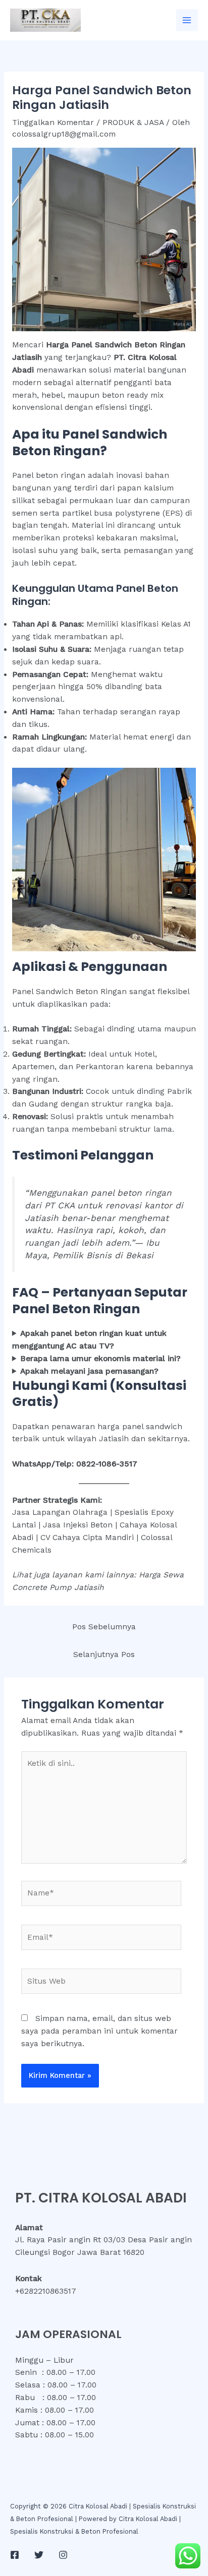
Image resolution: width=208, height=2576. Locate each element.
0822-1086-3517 (107, 1464)
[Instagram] (63, 2555)
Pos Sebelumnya (104, 1627)
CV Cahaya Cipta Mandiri (87, 1538)
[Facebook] (15, 2555)
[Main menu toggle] (187, 20)
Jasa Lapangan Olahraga (60, 1512)
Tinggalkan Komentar (53, 122)
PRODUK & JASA (133, 122)
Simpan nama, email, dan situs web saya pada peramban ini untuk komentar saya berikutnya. (99, 2031)
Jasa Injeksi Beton (78, 1525)
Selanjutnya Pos (104, 1654)
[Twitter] (39, 2555)
